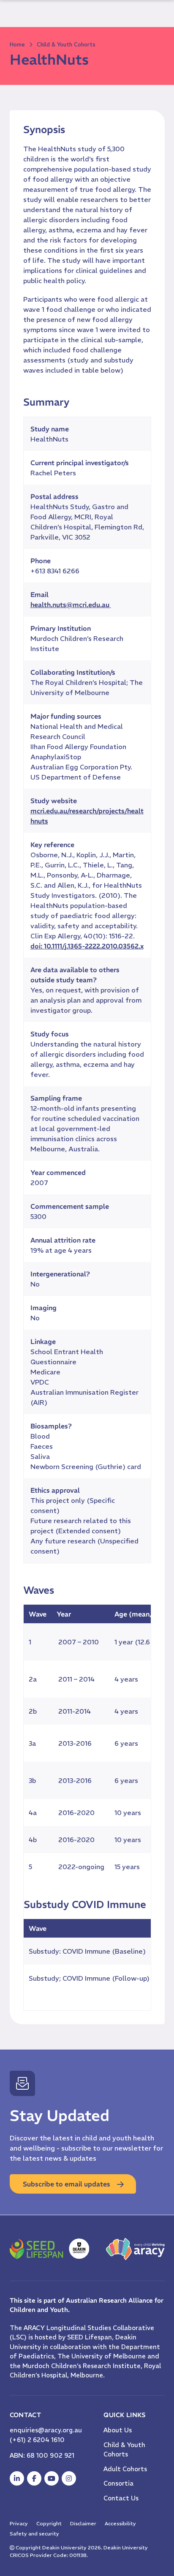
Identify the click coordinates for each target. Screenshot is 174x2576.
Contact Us (121, 2498)
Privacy (19, 2523)
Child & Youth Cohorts (66, 45)
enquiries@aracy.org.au (46, 2430)
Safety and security (34, 2534)
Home (17, 45)
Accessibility (120, 2523)
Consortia (118, 2483)
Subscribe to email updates (67, 2184)
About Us (118, 2430)
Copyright (49, 2523)
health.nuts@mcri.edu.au (71, 605)
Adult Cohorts (125, 2469)
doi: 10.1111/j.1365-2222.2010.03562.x (87, 946)
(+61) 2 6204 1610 (37, 2440)
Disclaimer (83, 2523)
